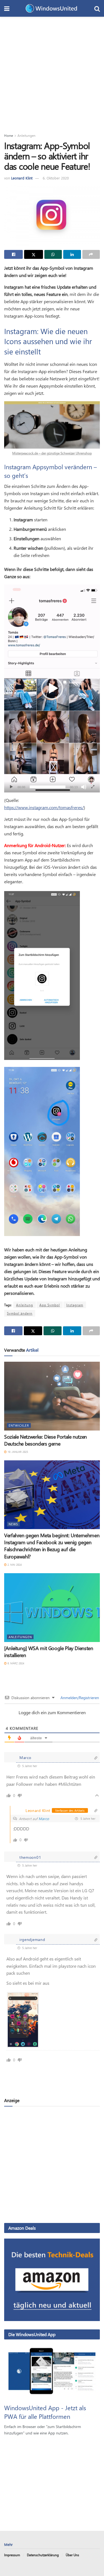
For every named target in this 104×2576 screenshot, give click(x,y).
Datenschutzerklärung (43, 2555)
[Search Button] (97, 8)
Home (9, 135)
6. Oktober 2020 (56, 178)
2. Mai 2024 (14, 1565)
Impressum (12, 2555)
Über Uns (72, 2555)
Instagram (75, 1305)
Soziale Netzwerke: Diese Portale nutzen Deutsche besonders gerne (45, 1440)
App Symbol (50, 1305)
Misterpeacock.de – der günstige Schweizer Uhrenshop (52, 453)
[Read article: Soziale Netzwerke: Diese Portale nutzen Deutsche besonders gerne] (52, 1396)
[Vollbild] (93, 787)
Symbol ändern (20, 1313)
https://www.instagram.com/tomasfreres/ (44, 807)
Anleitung (25, 1305)
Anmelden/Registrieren (79, 1698)
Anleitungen (26, 135)
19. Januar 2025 (17, 1452)
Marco (44, 1819)
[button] (52, 689)
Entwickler (19, 1425)
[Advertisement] (52, 72)
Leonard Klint (22, 178)
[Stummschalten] (84, 787)
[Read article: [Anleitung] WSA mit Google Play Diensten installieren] (52, 1608)
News (13, 1524)
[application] (52, 689)
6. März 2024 (15, 1663)
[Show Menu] (7, 8)
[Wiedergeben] (11, 787)
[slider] (48, 787)
